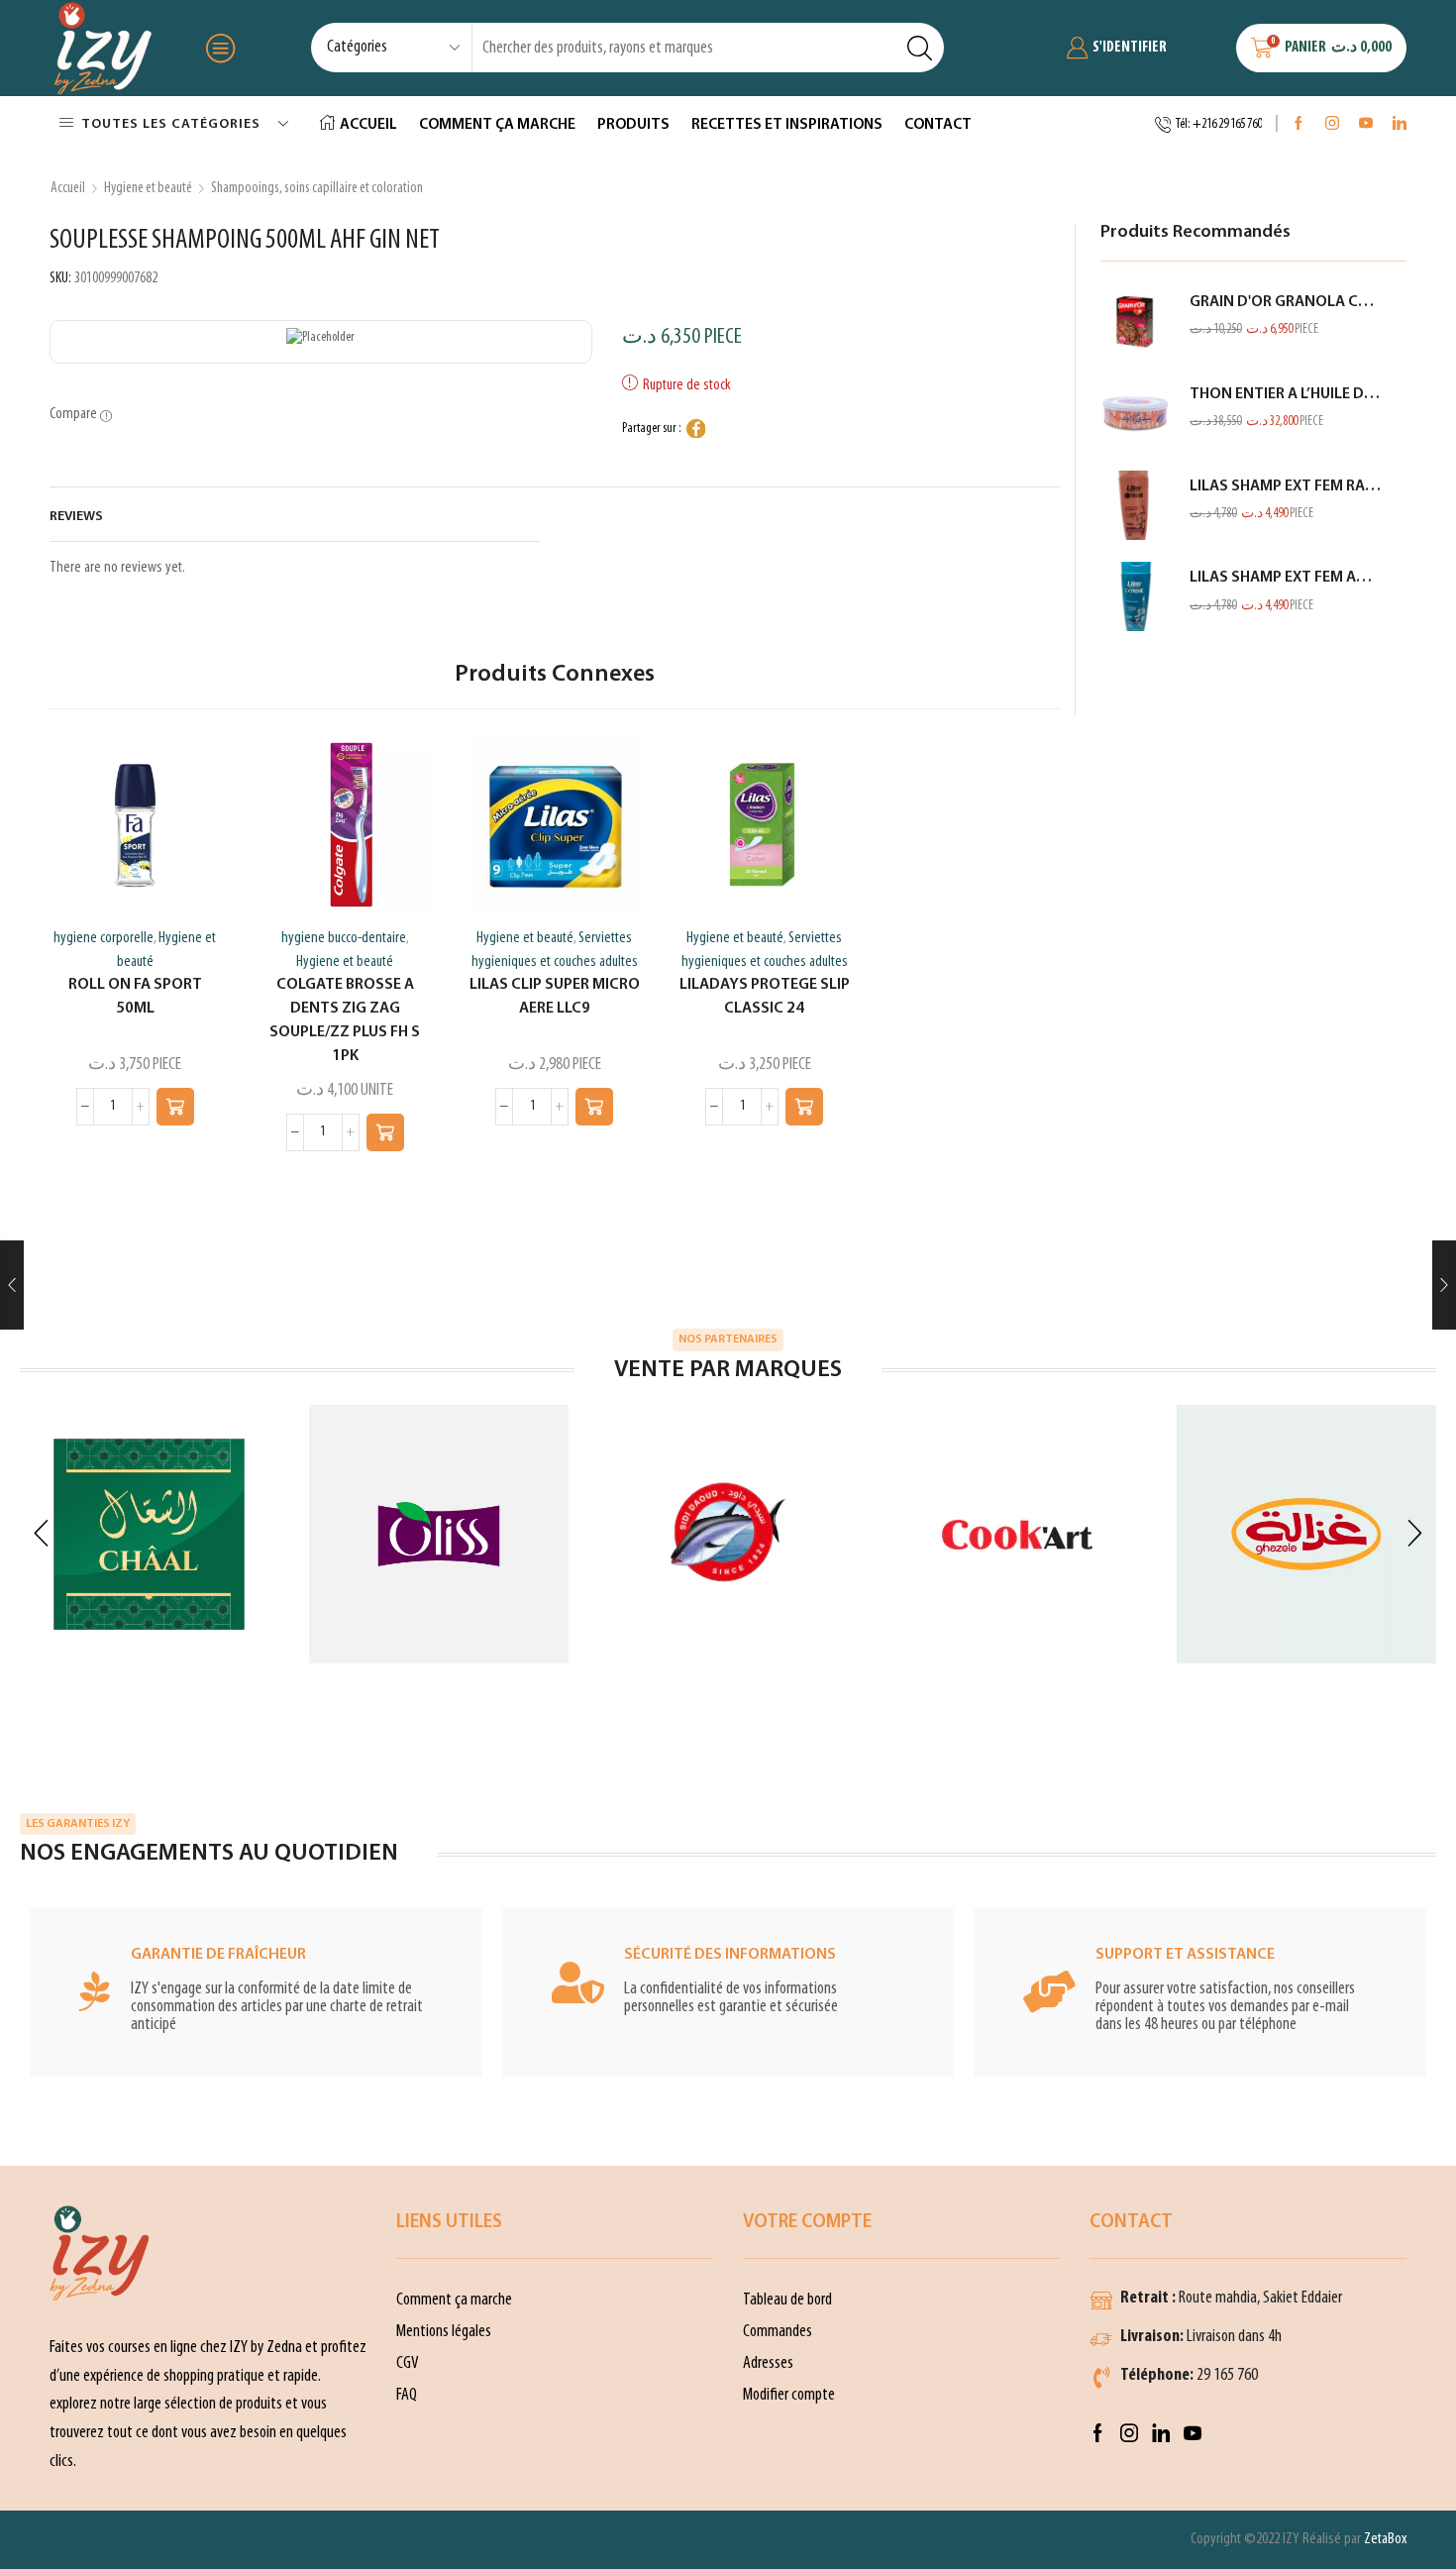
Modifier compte (789, 2395)
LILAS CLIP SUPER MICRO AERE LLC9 (555, 997)
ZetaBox (1385, 2539)
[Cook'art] (1017, 1535)
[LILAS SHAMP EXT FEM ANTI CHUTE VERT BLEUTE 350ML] (1135, 596)
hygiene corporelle (104, 938)
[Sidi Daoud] (728, 1535)
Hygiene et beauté (148, 188)
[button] (175, 1107)
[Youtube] (1366, 125)
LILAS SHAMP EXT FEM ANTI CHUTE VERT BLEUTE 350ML (1286, 578)
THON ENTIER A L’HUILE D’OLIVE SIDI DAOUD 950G (1286, 394)
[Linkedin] (1400, 125)
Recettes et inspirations (787, 125)
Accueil (368, 125)
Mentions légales (444, 2332)
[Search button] (919, 48)
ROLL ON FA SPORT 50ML (135, 997)
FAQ (407, 2395)
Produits (633, 125)
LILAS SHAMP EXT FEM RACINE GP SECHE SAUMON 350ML (1286, 486)
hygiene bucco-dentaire (344, 938)
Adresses (768, 2363)
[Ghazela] (1306, 1534)
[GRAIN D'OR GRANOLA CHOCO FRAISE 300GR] (1135, 321)
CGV (408, 2363)
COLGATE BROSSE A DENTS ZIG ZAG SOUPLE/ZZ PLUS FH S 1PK (345, 1020)
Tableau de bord (787, 2300)
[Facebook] (1299, 125)
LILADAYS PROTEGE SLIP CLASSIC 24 (765, 997)
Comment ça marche (497, 125)
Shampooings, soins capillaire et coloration (317, 188)
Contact (938, 125)
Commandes (778, 2332)
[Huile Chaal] (150, 1535)
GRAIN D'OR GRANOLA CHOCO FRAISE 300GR (1286, 302)
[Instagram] (1332, 125)
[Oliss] (439, 1534)
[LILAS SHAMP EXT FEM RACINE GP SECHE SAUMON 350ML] (1135, 505)
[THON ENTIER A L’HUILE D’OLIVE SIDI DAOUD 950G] (1135, 413)
